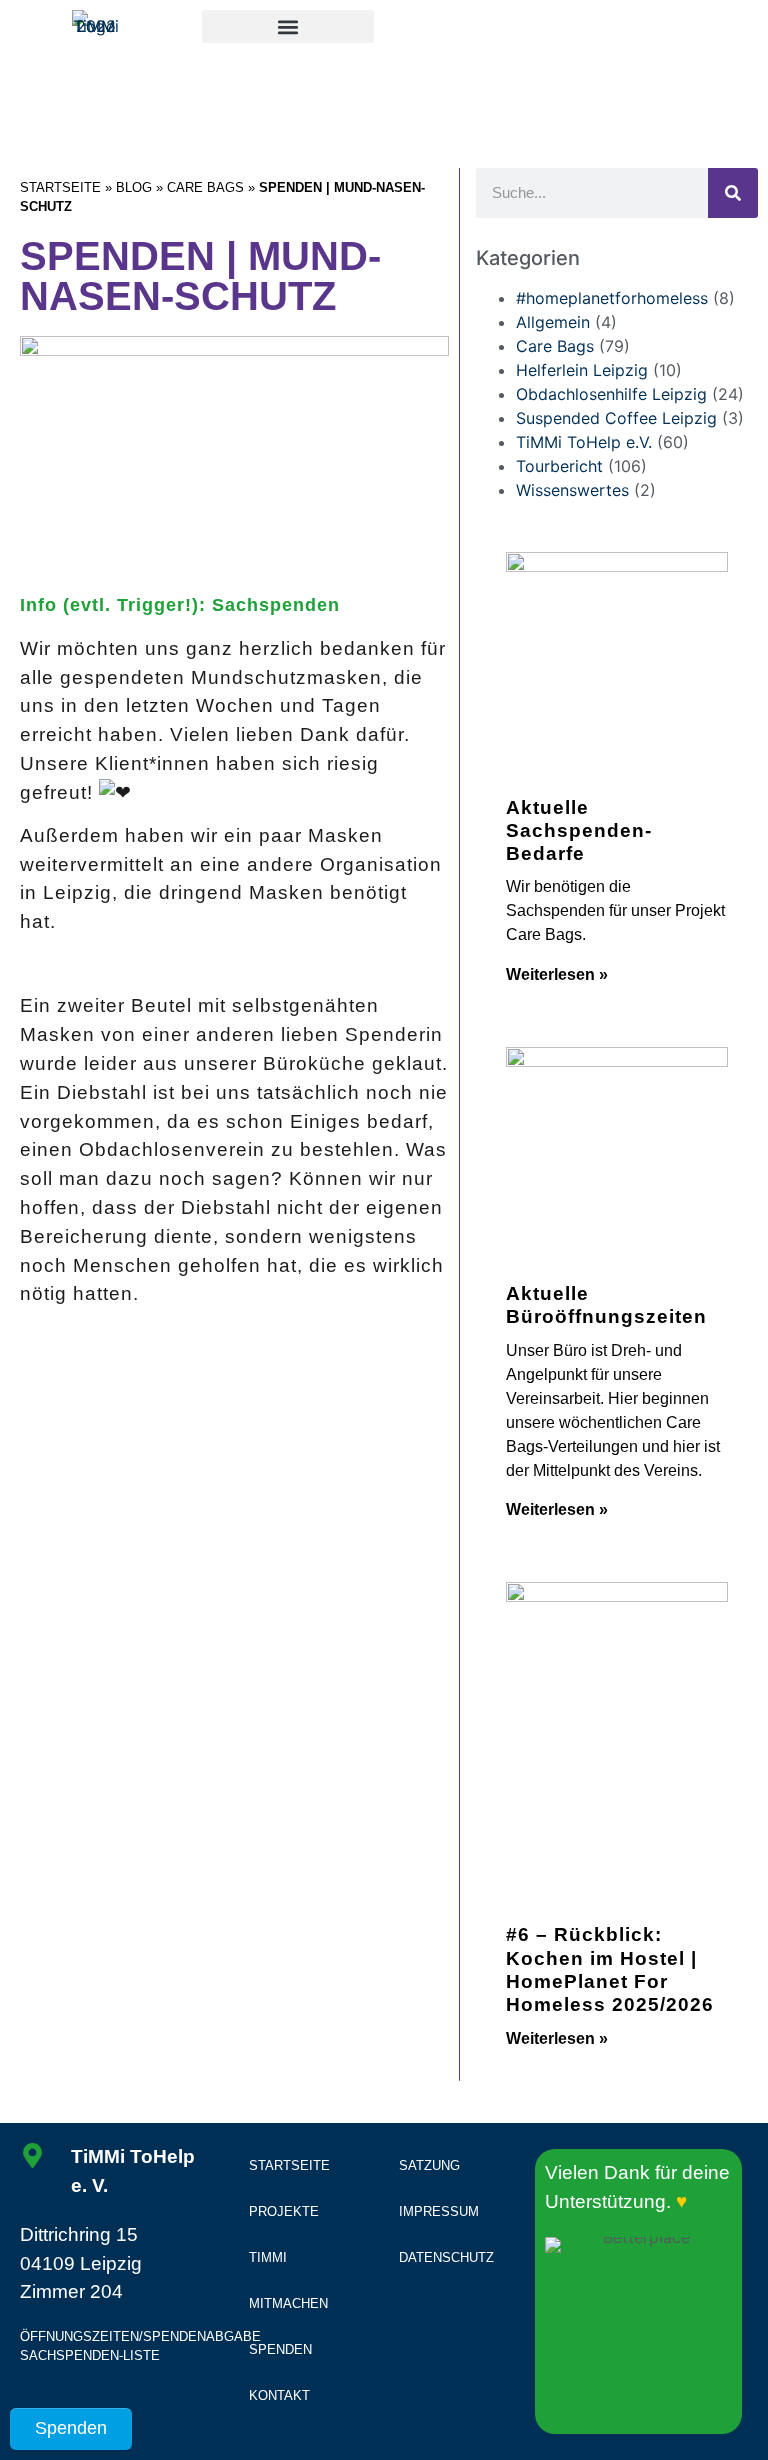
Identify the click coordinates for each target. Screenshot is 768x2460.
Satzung (429, 2165)
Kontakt (279, 2395)
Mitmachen (288, 2303)
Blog (134, 187)
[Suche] (733, 193)
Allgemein (553, 322)
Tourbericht (559, 466)
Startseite (60, 187)
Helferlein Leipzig (582, 370)
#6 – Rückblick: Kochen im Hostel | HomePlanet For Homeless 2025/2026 (610, 1969)
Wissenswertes (572, 490)
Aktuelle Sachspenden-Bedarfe (579, 830)
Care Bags (205, 187)
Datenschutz (446, 2257)
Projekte (284, 2211)
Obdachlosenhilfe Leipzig (611, 394)
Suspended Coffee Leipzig (616, 418)
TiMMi (268, 2257)
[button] (288, 26)
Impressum (439, 2211)
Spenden (280, 2349)
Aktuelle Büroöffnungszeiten (606, 1304)
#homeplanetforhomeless (612, 298)
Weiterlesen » (557, 974)
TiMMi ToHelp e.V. (584, 442)
